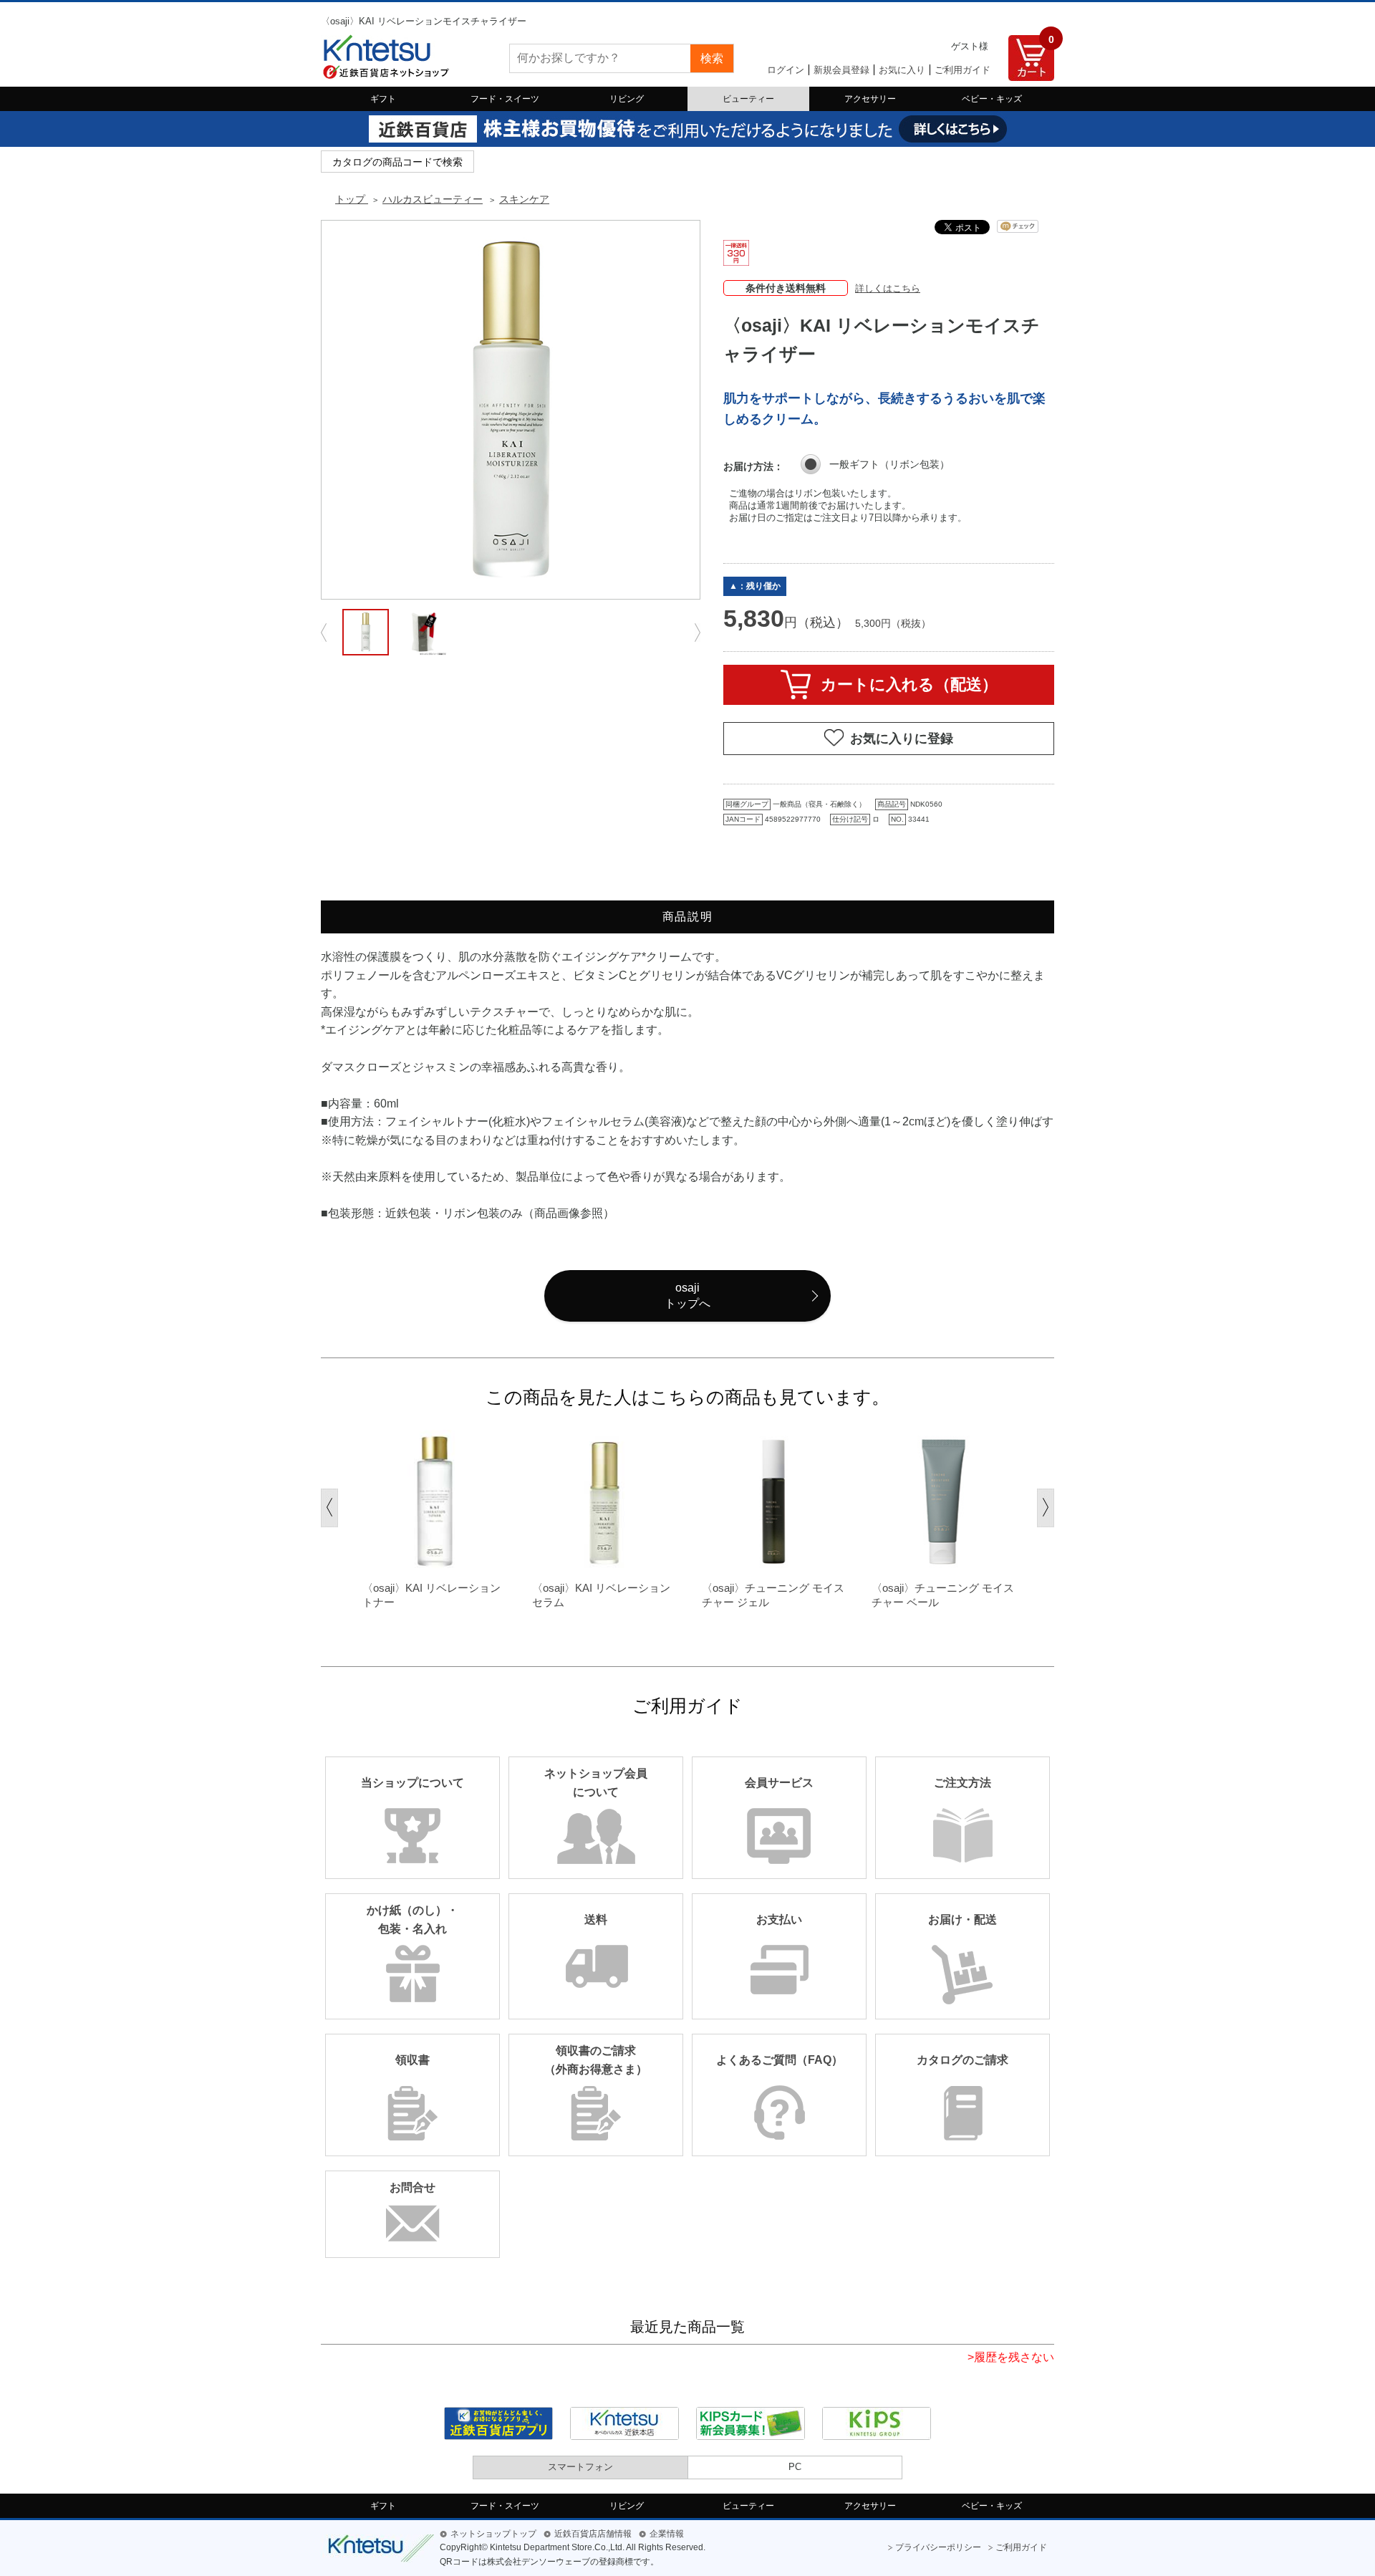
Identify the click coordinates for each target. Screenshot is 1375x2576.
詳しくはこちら (888, 288)
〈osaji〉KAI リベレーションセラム (601, 1595)
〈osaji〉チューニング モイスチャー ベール (943, 1595)
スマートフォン (580, 2467)
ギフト (383, 99)
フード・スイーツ (505, 99)
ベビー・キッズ (992, 99)
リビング (627, 99)
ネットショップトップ (493, 2534)
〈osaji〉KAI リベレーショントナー (431, 1595)
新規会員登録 (841, 70)
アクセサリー (870, 99)
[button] (329, 1508)
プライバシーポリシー (938, 2547)
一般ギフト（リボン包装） (889, 464)
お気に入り (902, 70)
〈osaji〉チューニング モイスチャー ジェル (773, 1595)
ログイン (786, 70)
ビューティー (748, 99)
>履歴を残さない (1011, 2357)
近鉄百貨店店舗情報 (593, 2534)
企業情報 (667, 2534)
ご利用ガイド (962, 70)
